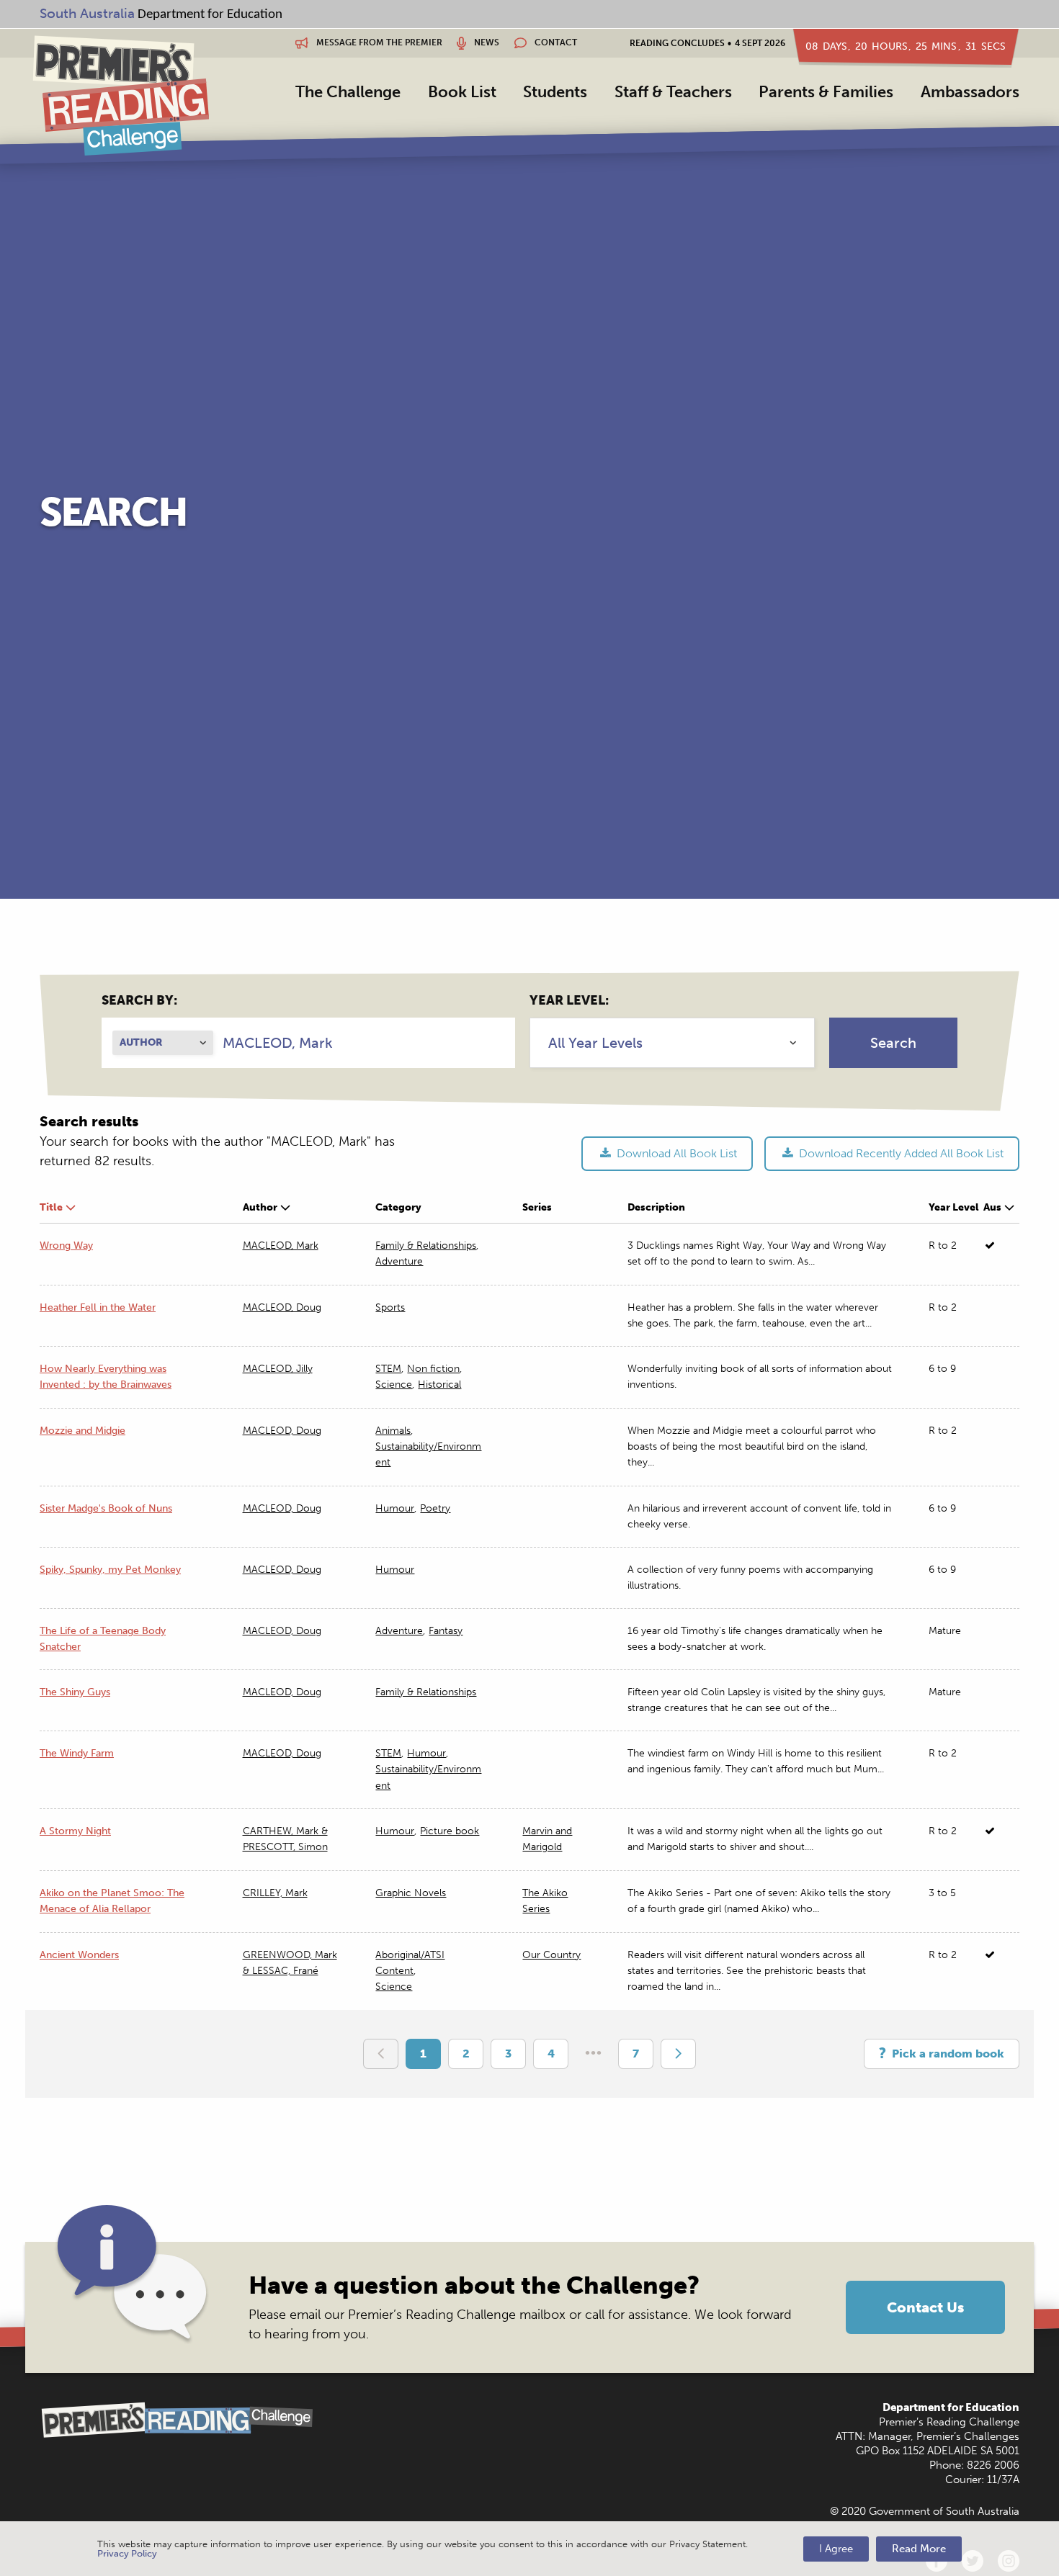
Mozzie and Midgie (82, 1431)
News (486, 42)
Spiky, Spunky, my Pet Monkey (110, 1570)
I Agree (836, 2549)
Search (893, 1043)
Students (555, 92)
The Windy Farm (77, 1753)
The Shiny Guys (75, 1692)
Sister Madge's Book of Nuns (106, 1508)
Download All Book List (675, 1153)
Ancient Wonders (79, 1955)
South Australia (87, 13)
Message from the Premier (378, 42)
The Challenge (348, 92)
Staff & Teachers (673, 92)
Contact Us (925, 2307)
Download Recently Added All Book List (900, 1153)
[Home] (121, 95)
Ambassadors (970, 92)
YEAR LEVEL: (569, 1000)
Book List (462, 92)
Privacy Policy (127, 2553)
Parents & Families (826, 92)
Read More (919, 2549)
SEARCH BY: (139, 1000)
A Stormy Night (75, 1831)
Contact (555, 42)
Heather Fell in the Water (98, 1307)
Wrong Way (66, 1246)
